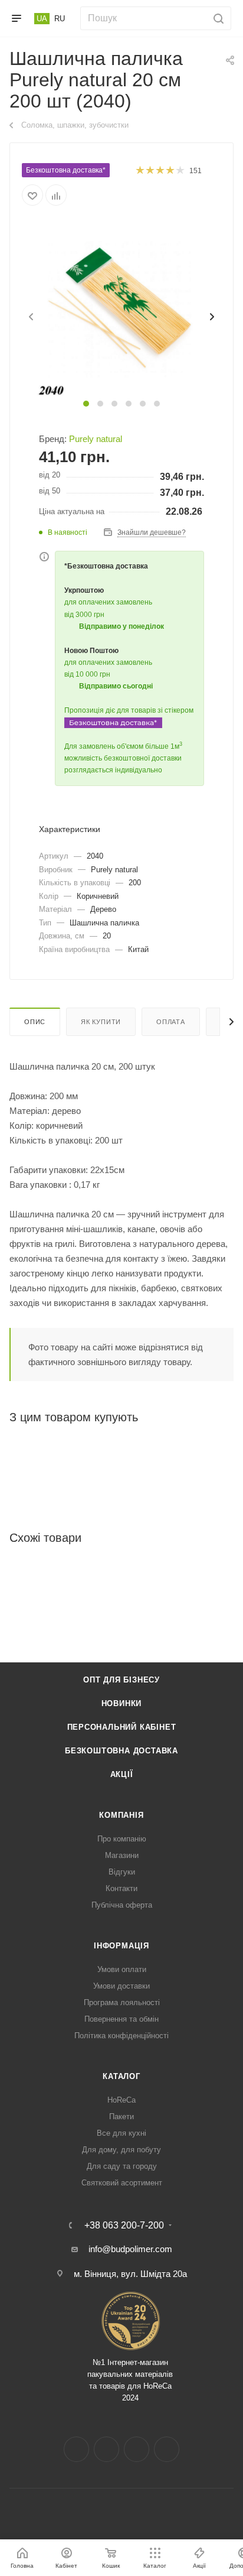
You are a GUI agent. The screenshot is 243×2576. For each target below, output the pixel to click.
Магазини (122, 1855)
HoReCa (121, 2100)
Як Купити (101, 1022)
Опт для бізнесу (121, 1680)
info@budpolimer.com (130, 2249)
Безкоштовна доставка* (66, 170)
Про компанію (122, 1839)
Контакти (121, 1888)
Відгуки (122, 1872)
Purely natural (96, 439)
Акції (122, 1774)
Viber (167, 2449)
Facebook (76, 2449)
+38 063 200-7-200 (124, 2226)
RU (60, 19)
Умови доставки (121, 1986)
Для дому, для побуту (121, 2150)
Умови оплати (122, 1969)
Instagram (106, 2449)
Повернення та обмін (121, 2019)
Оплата (171, 1022)
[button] (86, 404)
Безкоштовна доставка (121, 1751)
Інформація (121, 1946)
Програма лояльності (122, 2002)
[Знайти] (217, 18)
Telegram (137, 2449)
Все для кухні (121, 2133)
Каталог (121, 2076)
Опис (35, 1022)
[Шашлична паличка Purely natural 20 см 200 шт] (121, 309)
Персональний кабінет (122, 1727)
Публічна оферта (122, 1905)
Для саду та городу (122, 2166)
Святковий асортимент (122, 2183)
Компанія (121, 1815)
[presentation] (30, 317)
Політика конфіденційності (121, 2036)
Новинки (122, 1703)
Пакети (121, 2117)
